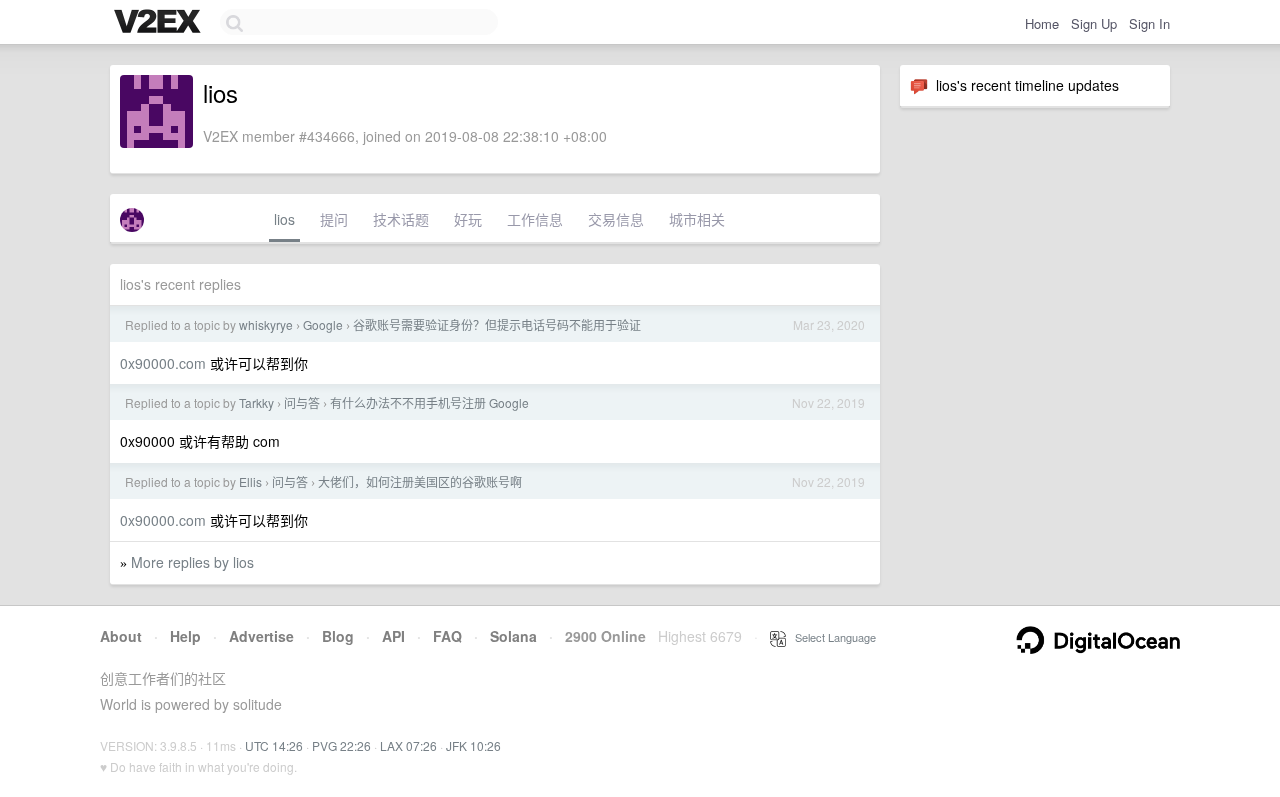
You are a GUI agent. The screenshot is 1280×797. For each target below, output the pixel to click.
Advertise (261, 636)
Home (1042, 23)
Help (185, 636)
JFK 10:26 (473, 745)
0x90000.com (163, 363)
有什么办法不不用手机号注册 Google (429, 402)
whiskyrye (266, 324)
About (121, 636)
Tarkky (256, 402)
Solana (513, 636)
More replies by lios (192, 562)
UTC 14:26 (274, 745)
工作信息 (535, 219)
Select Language (831, 637)
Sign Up (1094, 23)
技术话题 (401, 219)
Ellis (250, 481)
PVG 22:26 (341, 745)
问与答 (302, 402)
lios (284, 219)
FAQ (447, 636)
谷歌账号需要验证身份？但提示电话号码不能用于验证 (497, 324)
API (393, 636)
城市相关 (697, 219)
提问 (334, 219)
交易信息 (616, 219)
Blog (338, 636)
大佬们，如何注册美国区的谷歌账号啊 (420, 481)
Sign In (1149, 23)
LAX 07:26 (408, 745)
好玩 (468, 219)
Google (323, 324)
